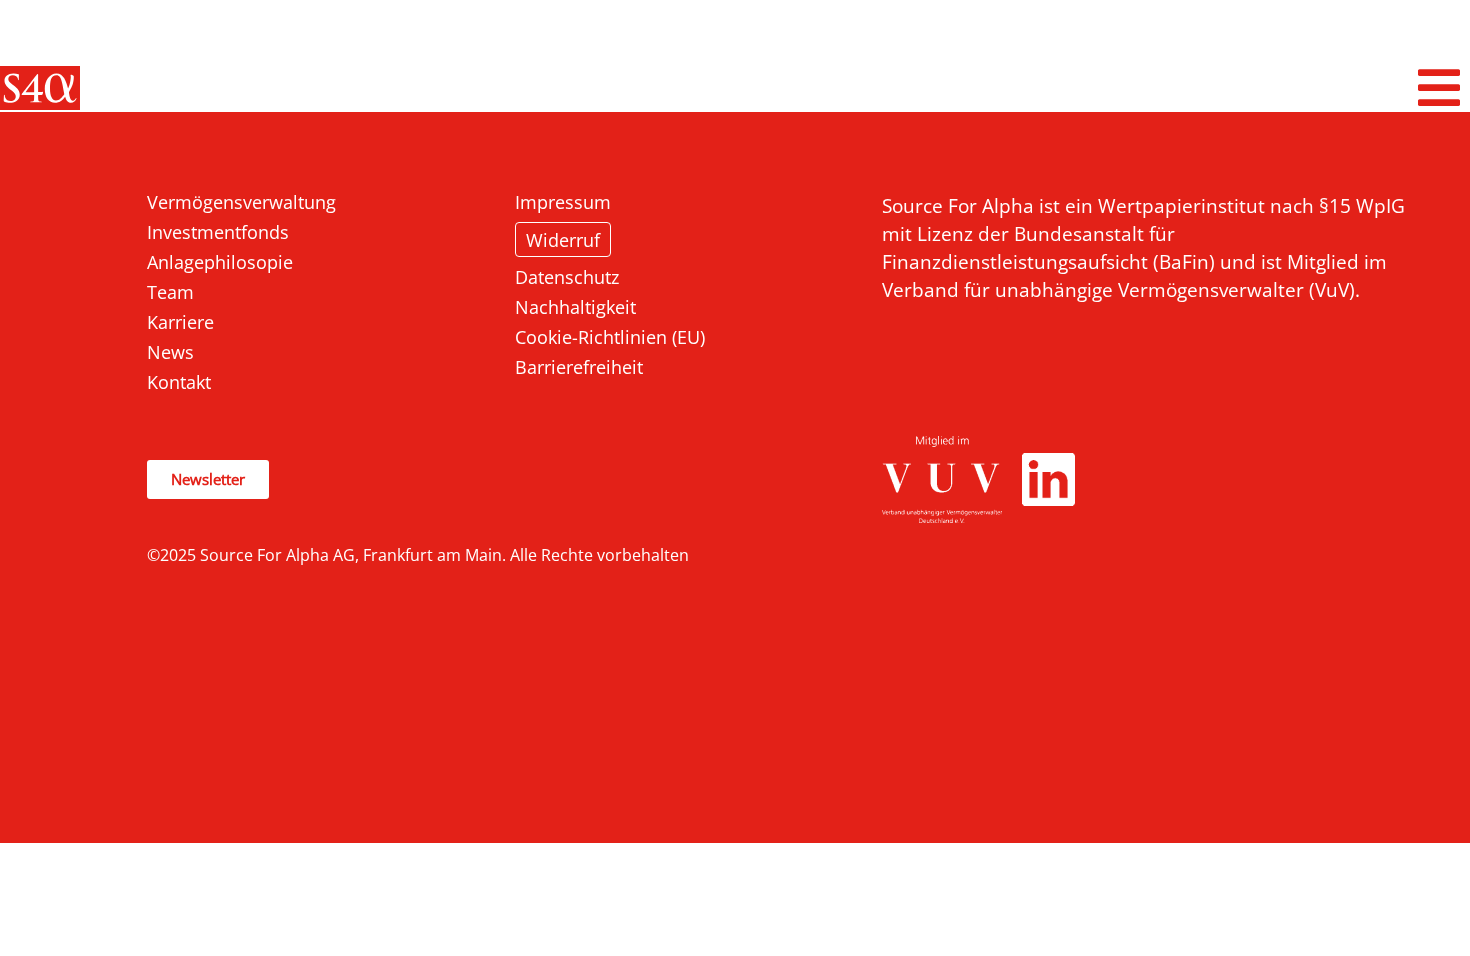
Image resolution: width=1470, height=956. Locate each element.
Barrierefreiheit (579, 367)
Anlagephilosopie (220, 262)
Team (170, 292)
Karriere (180, 322)
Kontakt (179, 382)
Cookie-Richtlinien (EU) (610, 337)
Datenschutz (567, 277)
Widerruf (563, 239)
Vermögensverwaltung (241, 202)
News (170, 352)
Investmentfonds (218, 232)
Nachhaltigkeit (575, 307)
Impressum (563, 202)
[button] (1440, 88)
